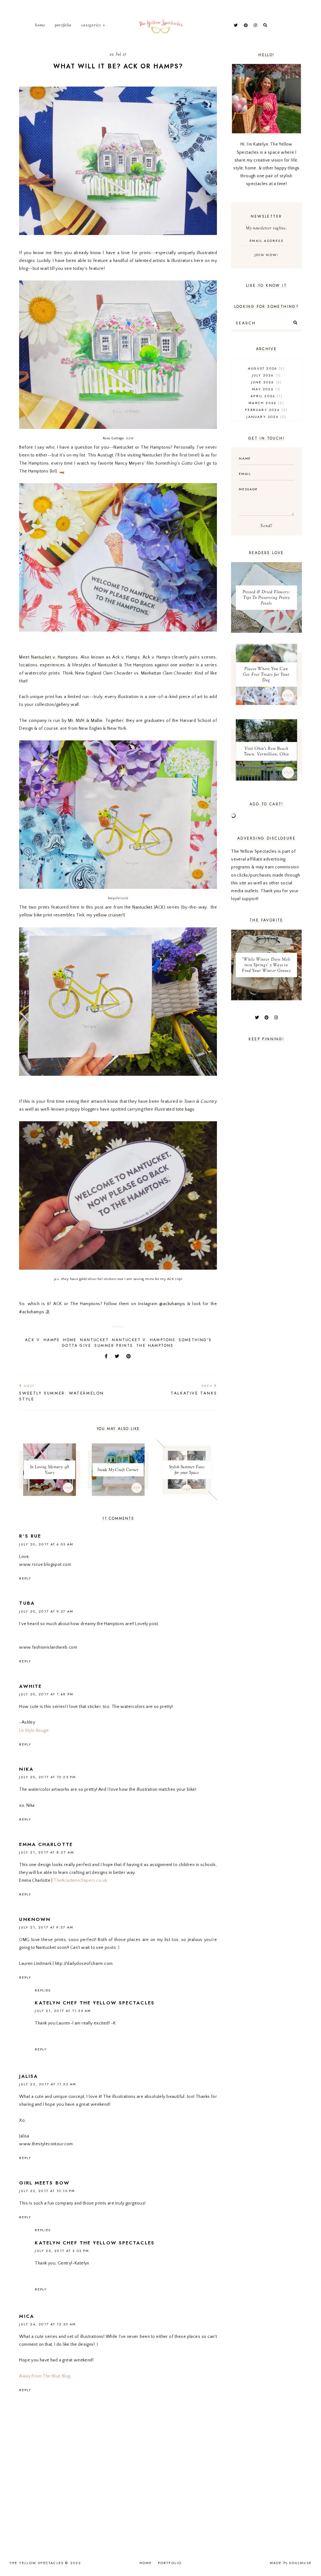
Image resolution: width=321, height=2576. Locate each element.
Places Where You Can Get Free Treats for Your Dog (266, 675)
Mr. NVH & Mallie (85, 721)
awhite (30, 1686)
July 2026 (266, 375)
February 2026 (266, 410)
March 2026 (266, 403)
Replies (43, 1990)
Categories (91, 25)
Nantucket (142, 907)
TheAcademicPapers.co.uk (80, 1880)
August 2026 (266, 368)
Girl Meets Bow (44, 2183)
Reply (25, 1578)
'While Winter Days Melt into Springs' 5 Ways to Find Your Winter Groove (266, 965)
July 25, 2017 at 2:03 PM (62, 2251)
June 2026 (266, 382)
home (70, 1340)
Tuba (27, 1603)
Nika (26, 1769)
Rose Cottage (114, 438)
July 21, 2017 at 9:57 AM (46, 1927)
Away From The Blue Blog (45, 2376)
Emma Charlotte (46, 1844)
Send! (266, 526)
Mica (26, 2316)
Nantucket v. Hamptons (54, 657)
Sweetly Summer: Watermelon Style (62, 1393)
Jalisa (29, 2076)
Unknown (35, 1919)
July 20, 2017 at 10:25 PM (47, 1777)
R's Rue (30, 1536)
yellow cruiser (108, 915)
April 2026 (266, 396)
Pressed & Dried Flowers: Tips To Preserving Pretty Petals (266, 598)
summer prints (114, 1346)
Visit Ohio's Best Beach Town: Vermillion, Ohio (266, 752)
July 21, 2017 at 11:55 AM (63, 2011)
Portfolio (63, 25)
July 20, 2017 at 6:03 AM (46, 1544)
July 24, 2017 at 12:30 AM (47, 2324)
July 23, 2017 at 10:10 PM (47, 2191)
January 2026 (266, 417)
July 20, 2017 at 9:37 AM (46, 1611)
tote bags (185, 1109)
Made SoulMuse (291, 2563)
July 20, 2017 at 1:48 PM (46, 1694)
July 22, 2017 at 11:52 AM (48, 2084)
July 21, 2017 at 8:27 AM (46, 1852)
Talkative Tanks (194, 1390)
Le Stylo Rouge (34, 1731)
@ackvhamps (172, 1304)
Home (40, 25)
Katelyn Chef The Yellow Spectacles (95, 2003)
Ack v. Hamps (42, 1340)
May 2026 (266, 389)
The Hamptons (155, 1346)
